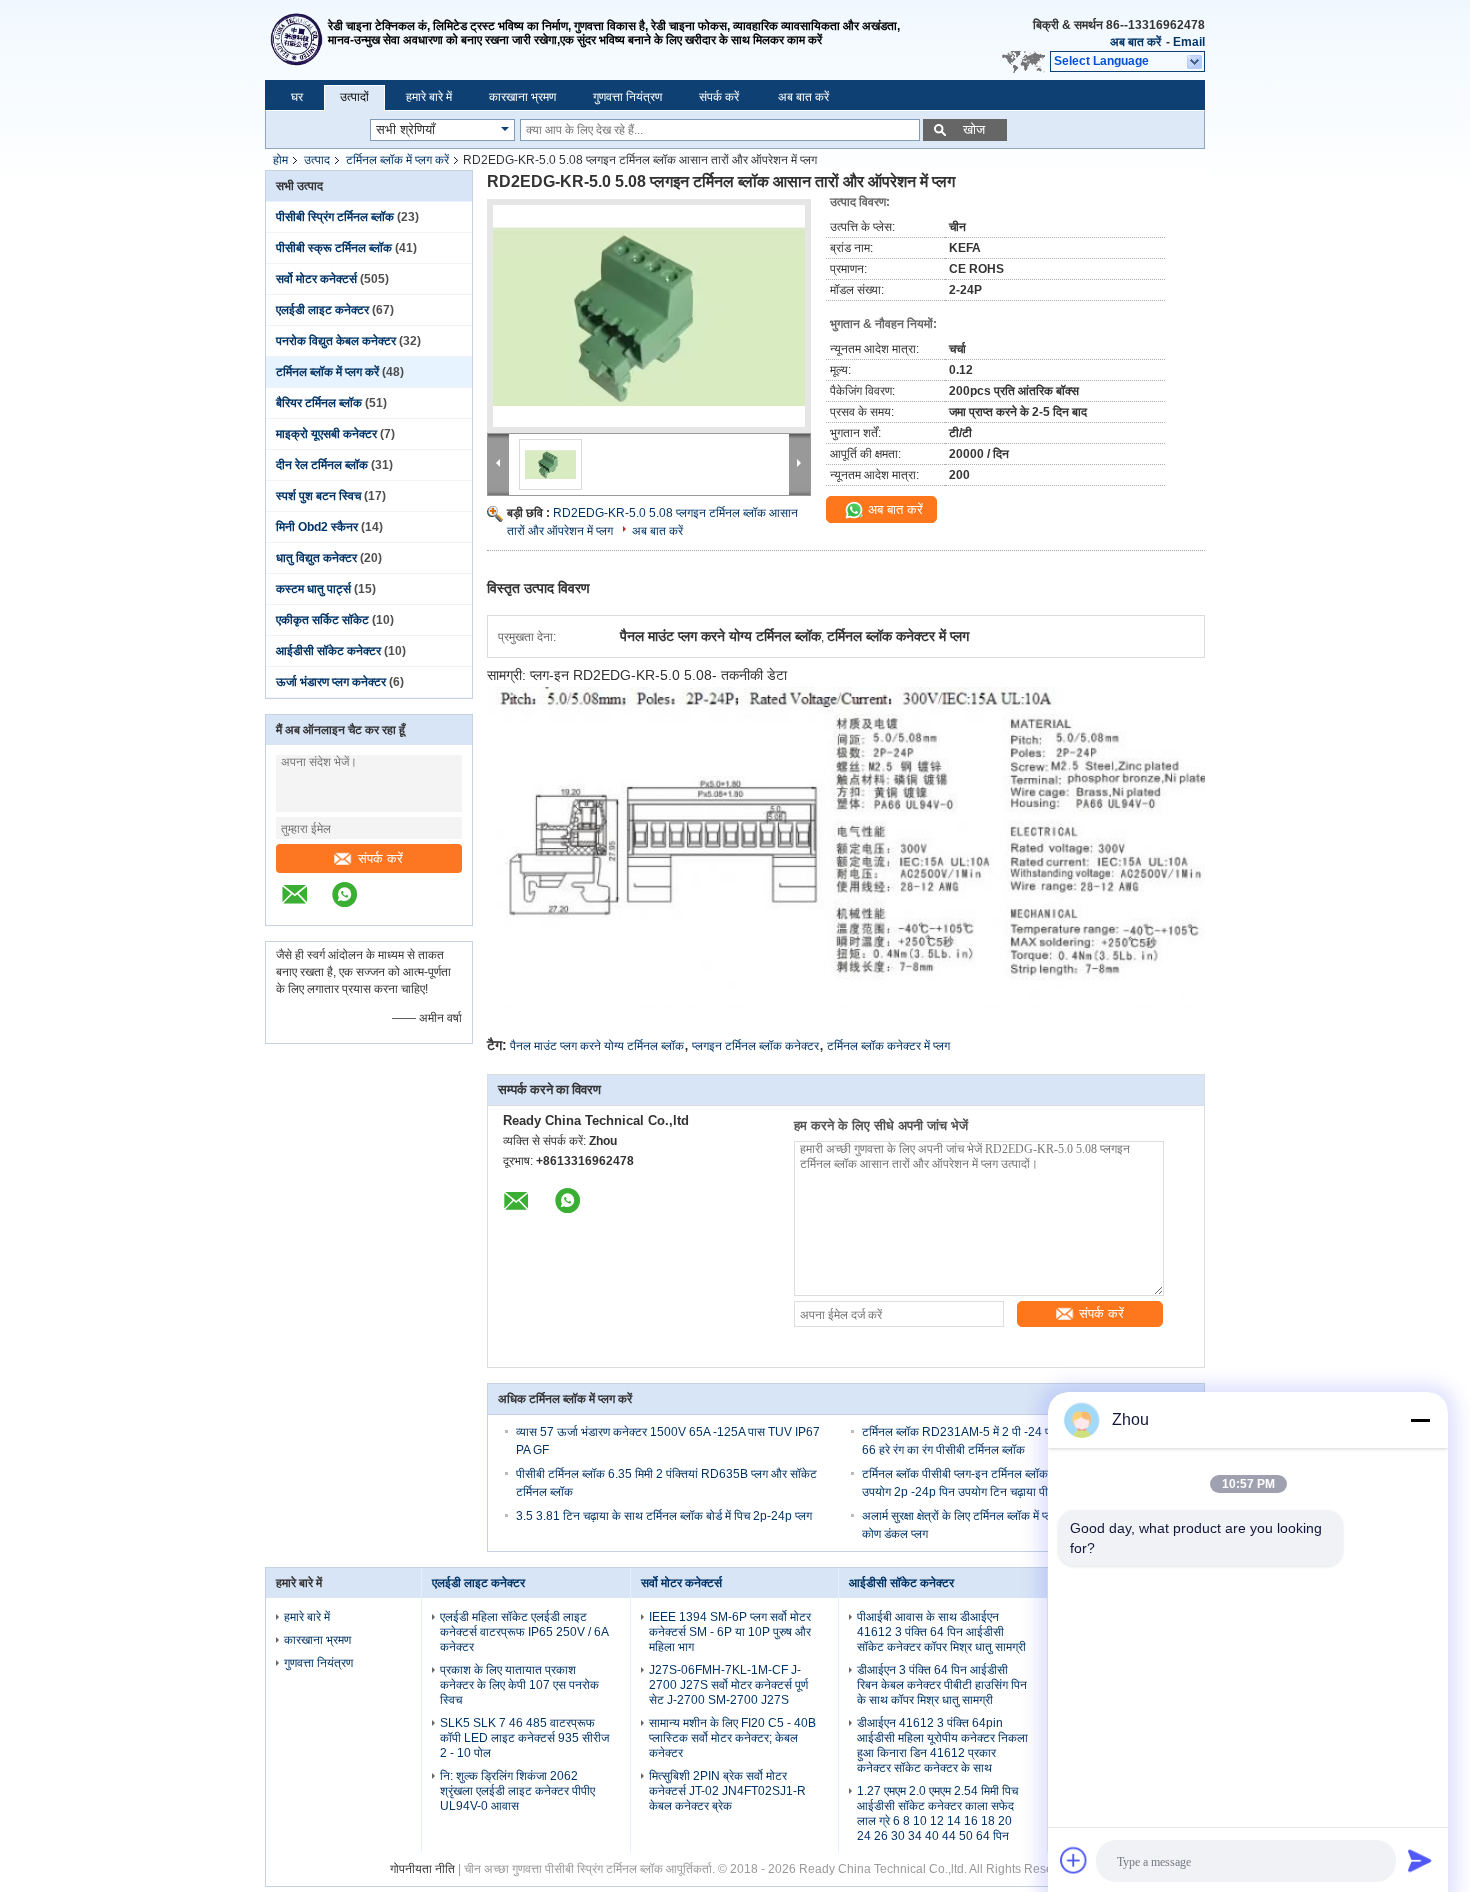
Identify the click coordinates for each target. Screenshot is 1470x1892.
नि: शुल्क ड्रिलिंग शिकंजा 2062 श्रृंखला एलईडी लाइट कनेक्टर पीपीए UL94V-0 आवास (517, 1791)
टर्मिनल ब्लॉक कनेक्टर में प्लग (888, 1046)
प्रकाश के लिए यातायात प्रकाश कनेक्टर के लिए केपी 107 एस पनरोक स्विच (519, 1685)
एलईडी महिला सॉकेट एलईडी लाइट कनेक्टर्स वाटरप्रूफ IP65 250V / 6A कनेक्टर (524, 1632)
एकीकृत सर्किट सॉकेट (322, 620)
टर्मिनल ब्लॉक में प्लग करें (397, 160)
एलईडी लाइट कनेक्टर (322, 310)
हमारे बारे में (429, 97)
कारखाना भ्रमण (522, 97)
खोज (974, 129)
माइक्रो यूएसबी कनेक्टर (326, 434)
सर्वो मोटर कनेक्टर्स (316, 279)
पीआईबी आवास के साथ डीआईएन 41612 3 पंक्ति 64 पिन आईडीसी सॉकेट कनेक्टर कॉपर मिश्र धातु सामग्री (941, 1632)
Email (1189, 42)
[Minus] (1420, 1420)
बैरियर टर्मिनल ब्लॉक (319, 403)
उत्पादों (354, 97)
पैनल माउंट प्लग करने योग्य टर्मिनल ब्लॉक (597, 1046)
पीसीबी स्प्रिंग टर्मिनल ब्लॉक (335, 217)
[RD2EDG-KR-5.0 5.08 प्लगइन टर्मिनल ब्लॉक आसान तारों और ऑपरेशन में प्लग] (649, 316)
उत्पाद (317, 160)
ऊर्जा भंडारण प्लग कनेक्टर (331, 682)
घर (297, 97)
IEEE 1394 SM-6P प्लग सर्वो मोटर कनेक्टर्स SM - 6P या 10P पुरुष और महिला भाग (730, 1632)
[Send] (1420, 1860)
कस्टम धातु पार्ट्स (313, 589)
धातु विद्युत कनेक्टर (316, 558)
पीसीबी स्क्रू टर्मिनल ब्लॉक (334, 248)
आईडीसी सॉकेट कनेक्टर (328, 651)
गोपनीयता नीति (422, 1869)
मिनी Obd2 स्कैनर (317, 527)
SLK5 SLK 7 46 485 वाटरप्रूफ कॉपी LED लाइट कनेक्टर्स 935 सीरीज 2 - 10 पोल (524, 1738)
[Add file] (1074, 1860)
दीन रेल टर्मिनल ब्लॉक (322, 465)
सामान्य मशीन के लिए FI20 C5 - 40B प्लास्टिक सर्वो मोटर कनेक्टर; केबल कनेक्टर (732, 1738)
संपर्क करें (719, 97)
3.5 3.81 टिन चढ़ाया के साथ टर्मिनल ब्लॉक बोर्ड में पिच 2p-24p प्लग (664, 1516)
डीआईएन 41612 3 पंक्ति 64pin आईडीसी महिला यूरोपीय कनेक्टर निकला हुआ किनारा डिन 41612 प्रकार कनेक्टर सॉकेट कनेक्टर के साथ (942, 1745)
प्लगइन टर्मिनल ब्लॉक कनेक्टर (755, 1046)
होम (280, 160)
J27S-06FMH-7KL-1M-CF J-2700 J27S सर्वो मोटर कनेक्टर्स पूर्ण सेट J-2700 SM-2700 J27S (728, 1685)
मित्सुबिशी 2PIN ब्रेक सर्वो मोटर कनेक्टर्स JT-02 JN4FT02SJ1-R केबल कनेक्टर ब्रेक (727, 1791)
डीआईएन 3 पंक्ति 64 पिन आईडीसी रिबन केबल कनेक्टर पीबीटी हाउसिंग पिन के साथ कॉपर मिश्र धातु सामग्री (942, 1685)
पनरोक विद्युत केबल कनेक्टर (336, 341)
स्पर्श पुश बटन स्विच (318, 496)
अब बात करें (1135, 42)
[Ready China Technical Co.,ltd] (296, 40)
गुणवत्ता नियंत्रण (627, 97)
